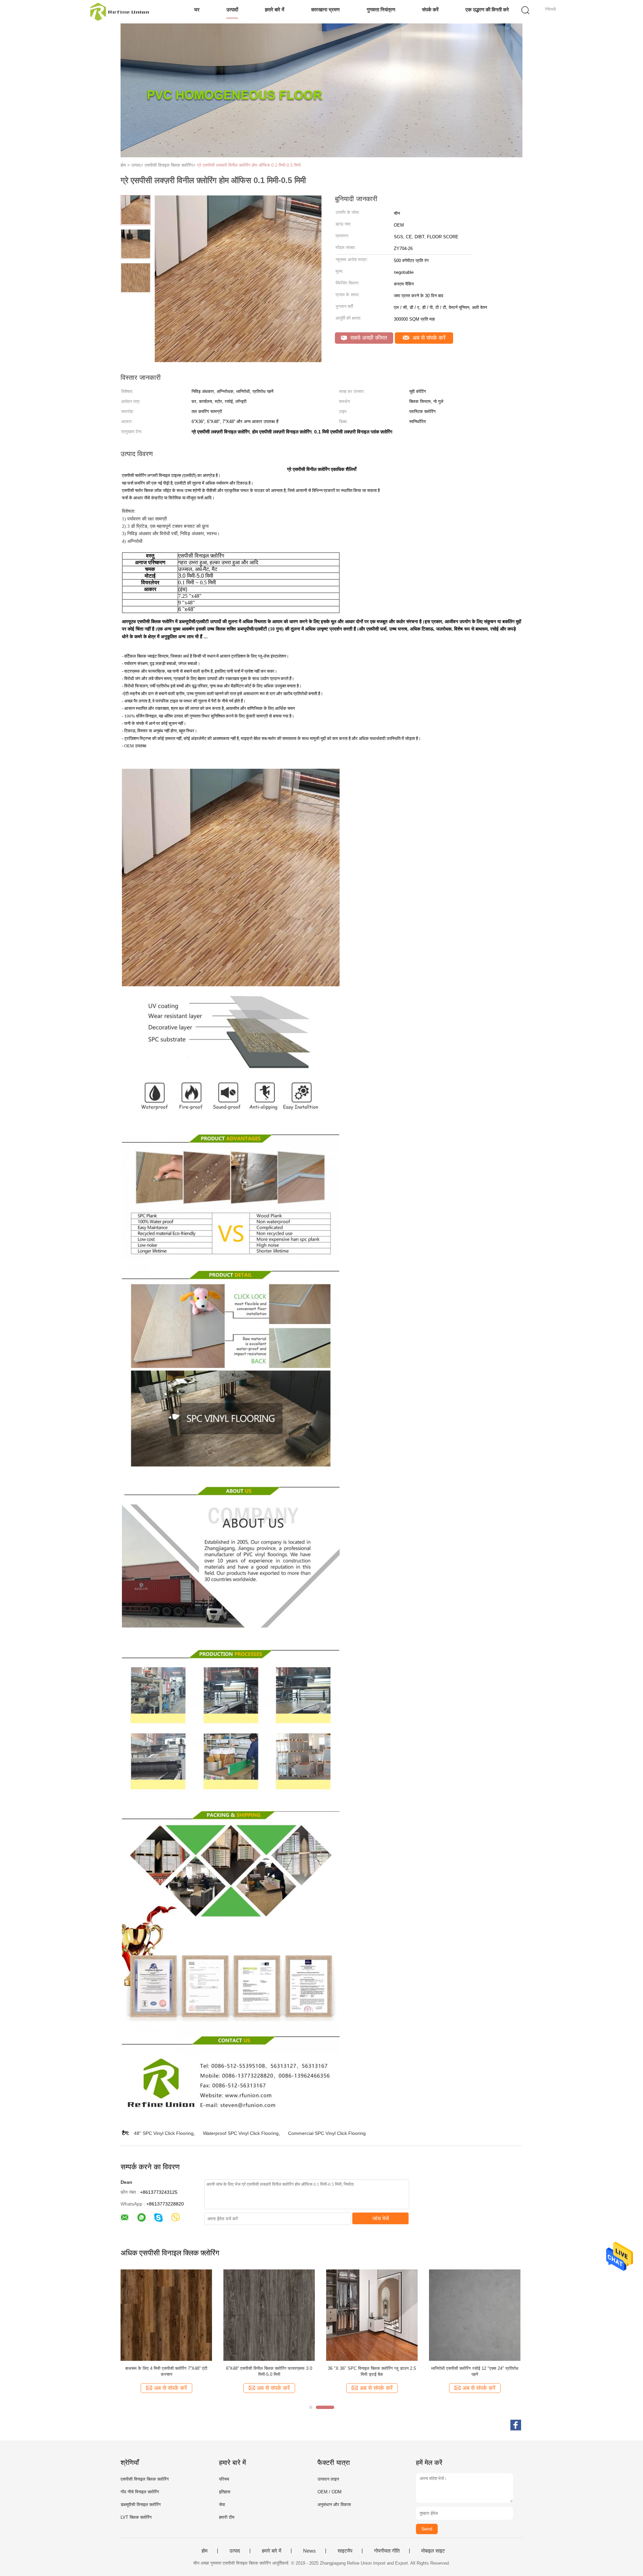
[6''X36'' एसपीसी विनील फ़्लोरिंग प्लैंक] (269, 2315)
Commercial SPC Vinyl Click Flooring (327, 2133)
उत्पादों (232, 10)
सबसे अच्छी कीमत (368, 338)
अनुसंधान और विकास (334, 2505)
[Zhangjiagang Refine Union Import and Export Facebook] (516, 2425)
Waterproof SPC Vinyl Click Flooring (241, 2133)
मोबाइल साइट (433, 2551)
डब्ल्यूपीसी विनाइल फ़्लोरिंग (141, 2505)
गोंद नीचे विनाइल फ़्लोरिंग (140, 2492)
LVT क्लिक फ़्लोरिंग (136, 2517)
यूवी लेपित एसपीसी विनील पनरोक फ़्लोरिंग (166, 2368)
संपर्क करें (430, 10)
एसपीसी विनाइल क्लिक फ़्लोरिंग (145, 2479)
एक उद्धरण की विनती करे (487, 10)
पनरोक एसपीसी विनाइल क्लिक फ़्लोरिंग (372, 2368)
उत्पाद (235, 2551)
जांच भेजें (381, 2218)
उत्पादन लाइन (328, 2479)
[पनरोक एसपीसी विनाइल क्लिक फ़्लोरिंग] (372, 2315)
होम (205, 2551)
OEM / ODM (330, 2492)
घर (197, 10)
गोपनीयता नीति (387, 2551)
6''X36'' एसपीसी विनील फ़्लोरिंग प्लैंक (269, 2368)
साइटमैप (345, 2551)
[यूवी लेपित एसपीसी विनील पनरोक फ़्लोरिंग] (166, 2315)
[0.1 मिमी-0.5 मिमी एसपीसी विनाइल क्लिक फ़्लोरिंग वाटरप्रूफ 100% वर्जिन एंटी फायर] (475, 2315)
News (309, 2551)
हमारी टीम (227, 2517)
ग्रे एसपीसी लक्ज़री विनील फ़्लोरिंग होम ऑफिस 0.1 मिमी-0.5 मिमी (249, 165)
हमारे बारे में (275, 10)
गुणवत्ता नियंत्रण (381, 10)
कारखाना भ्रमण (325, 10)
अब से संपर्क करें (428, 338)
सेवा (222, 2505)
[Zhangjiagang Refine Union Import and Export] (120, 12)
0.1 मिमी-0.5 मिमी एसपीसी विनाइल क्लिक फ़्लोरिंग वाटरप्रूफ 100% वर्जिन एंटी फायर (475, 2371)
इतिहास (225, 2492)
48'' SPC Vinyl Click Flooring (164, 2133)
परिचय (224, 2479)
